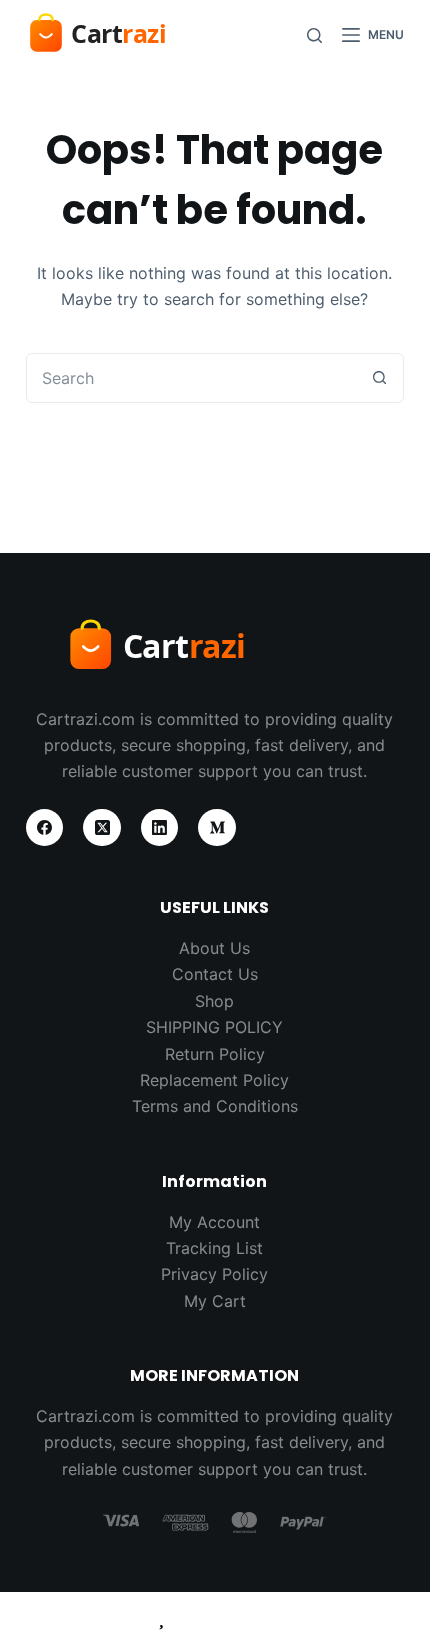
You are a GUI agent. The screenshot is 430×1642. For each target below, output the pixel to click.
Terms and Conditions (215, 1106)
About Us (214, 948)
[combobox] (191, 378)
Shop (214, 1001)
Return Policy (215, 1054)
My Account (214, 1222)
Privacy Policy (214, 1274)
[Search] (314, 35)
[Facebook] (45, 828)
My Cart (215, 1301)
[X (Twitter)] (102, 828)
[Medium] (217, 828)
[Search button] (379, 378)
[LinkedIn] (160, 828)
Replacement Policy (214, 1080)
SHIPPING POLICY (214, 1027)
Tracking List (214, 1248)
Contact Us (215, 974)
